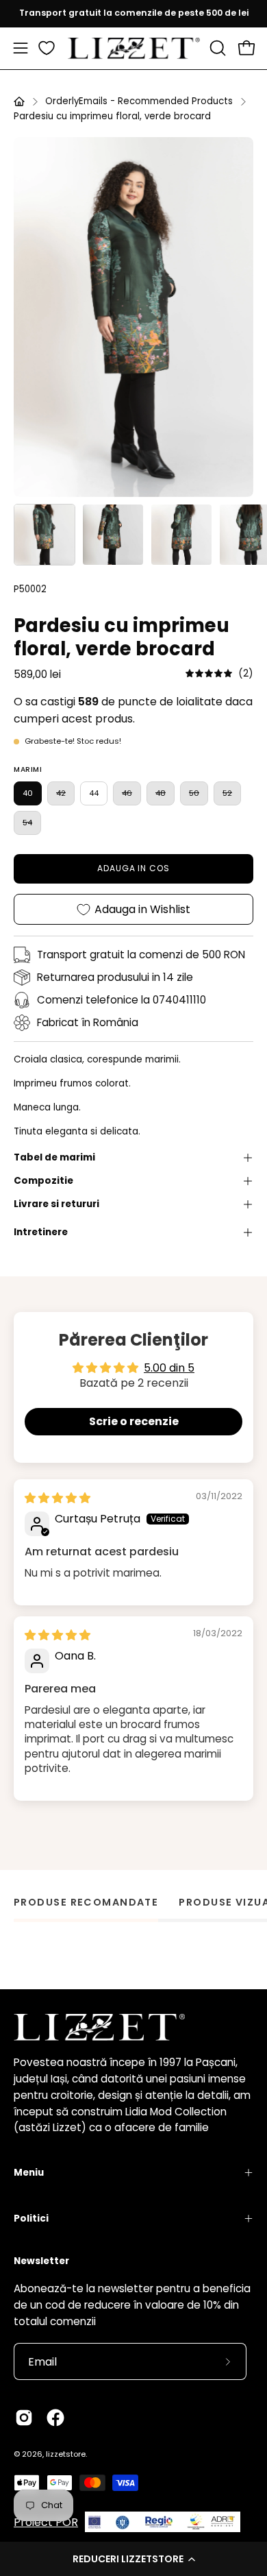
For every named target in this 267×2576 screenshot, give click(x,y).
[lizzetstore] (134, 48)
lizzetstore (66, 2454)
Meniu (29, 2173)
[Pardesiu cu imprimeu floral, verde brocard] (44, 535)
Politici (31, 2219)
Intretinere (41, 1232)
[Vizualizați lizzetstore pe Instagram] (24, 2418)
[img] (219, 673)
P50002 (30, 589)
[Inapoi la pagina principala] (19, 101)
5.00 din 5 (169, 1368)
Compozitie (43, 1181)
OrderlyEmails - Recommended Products (139, 101)
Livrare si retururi (56, 1204)
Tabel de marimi (54, 1157)
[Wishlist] (47, 48)
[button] (133, 2559)
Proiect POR (46, 2522)
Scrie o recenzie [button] (134, 1421)
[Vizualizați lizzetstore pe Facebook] (55, 2418)
